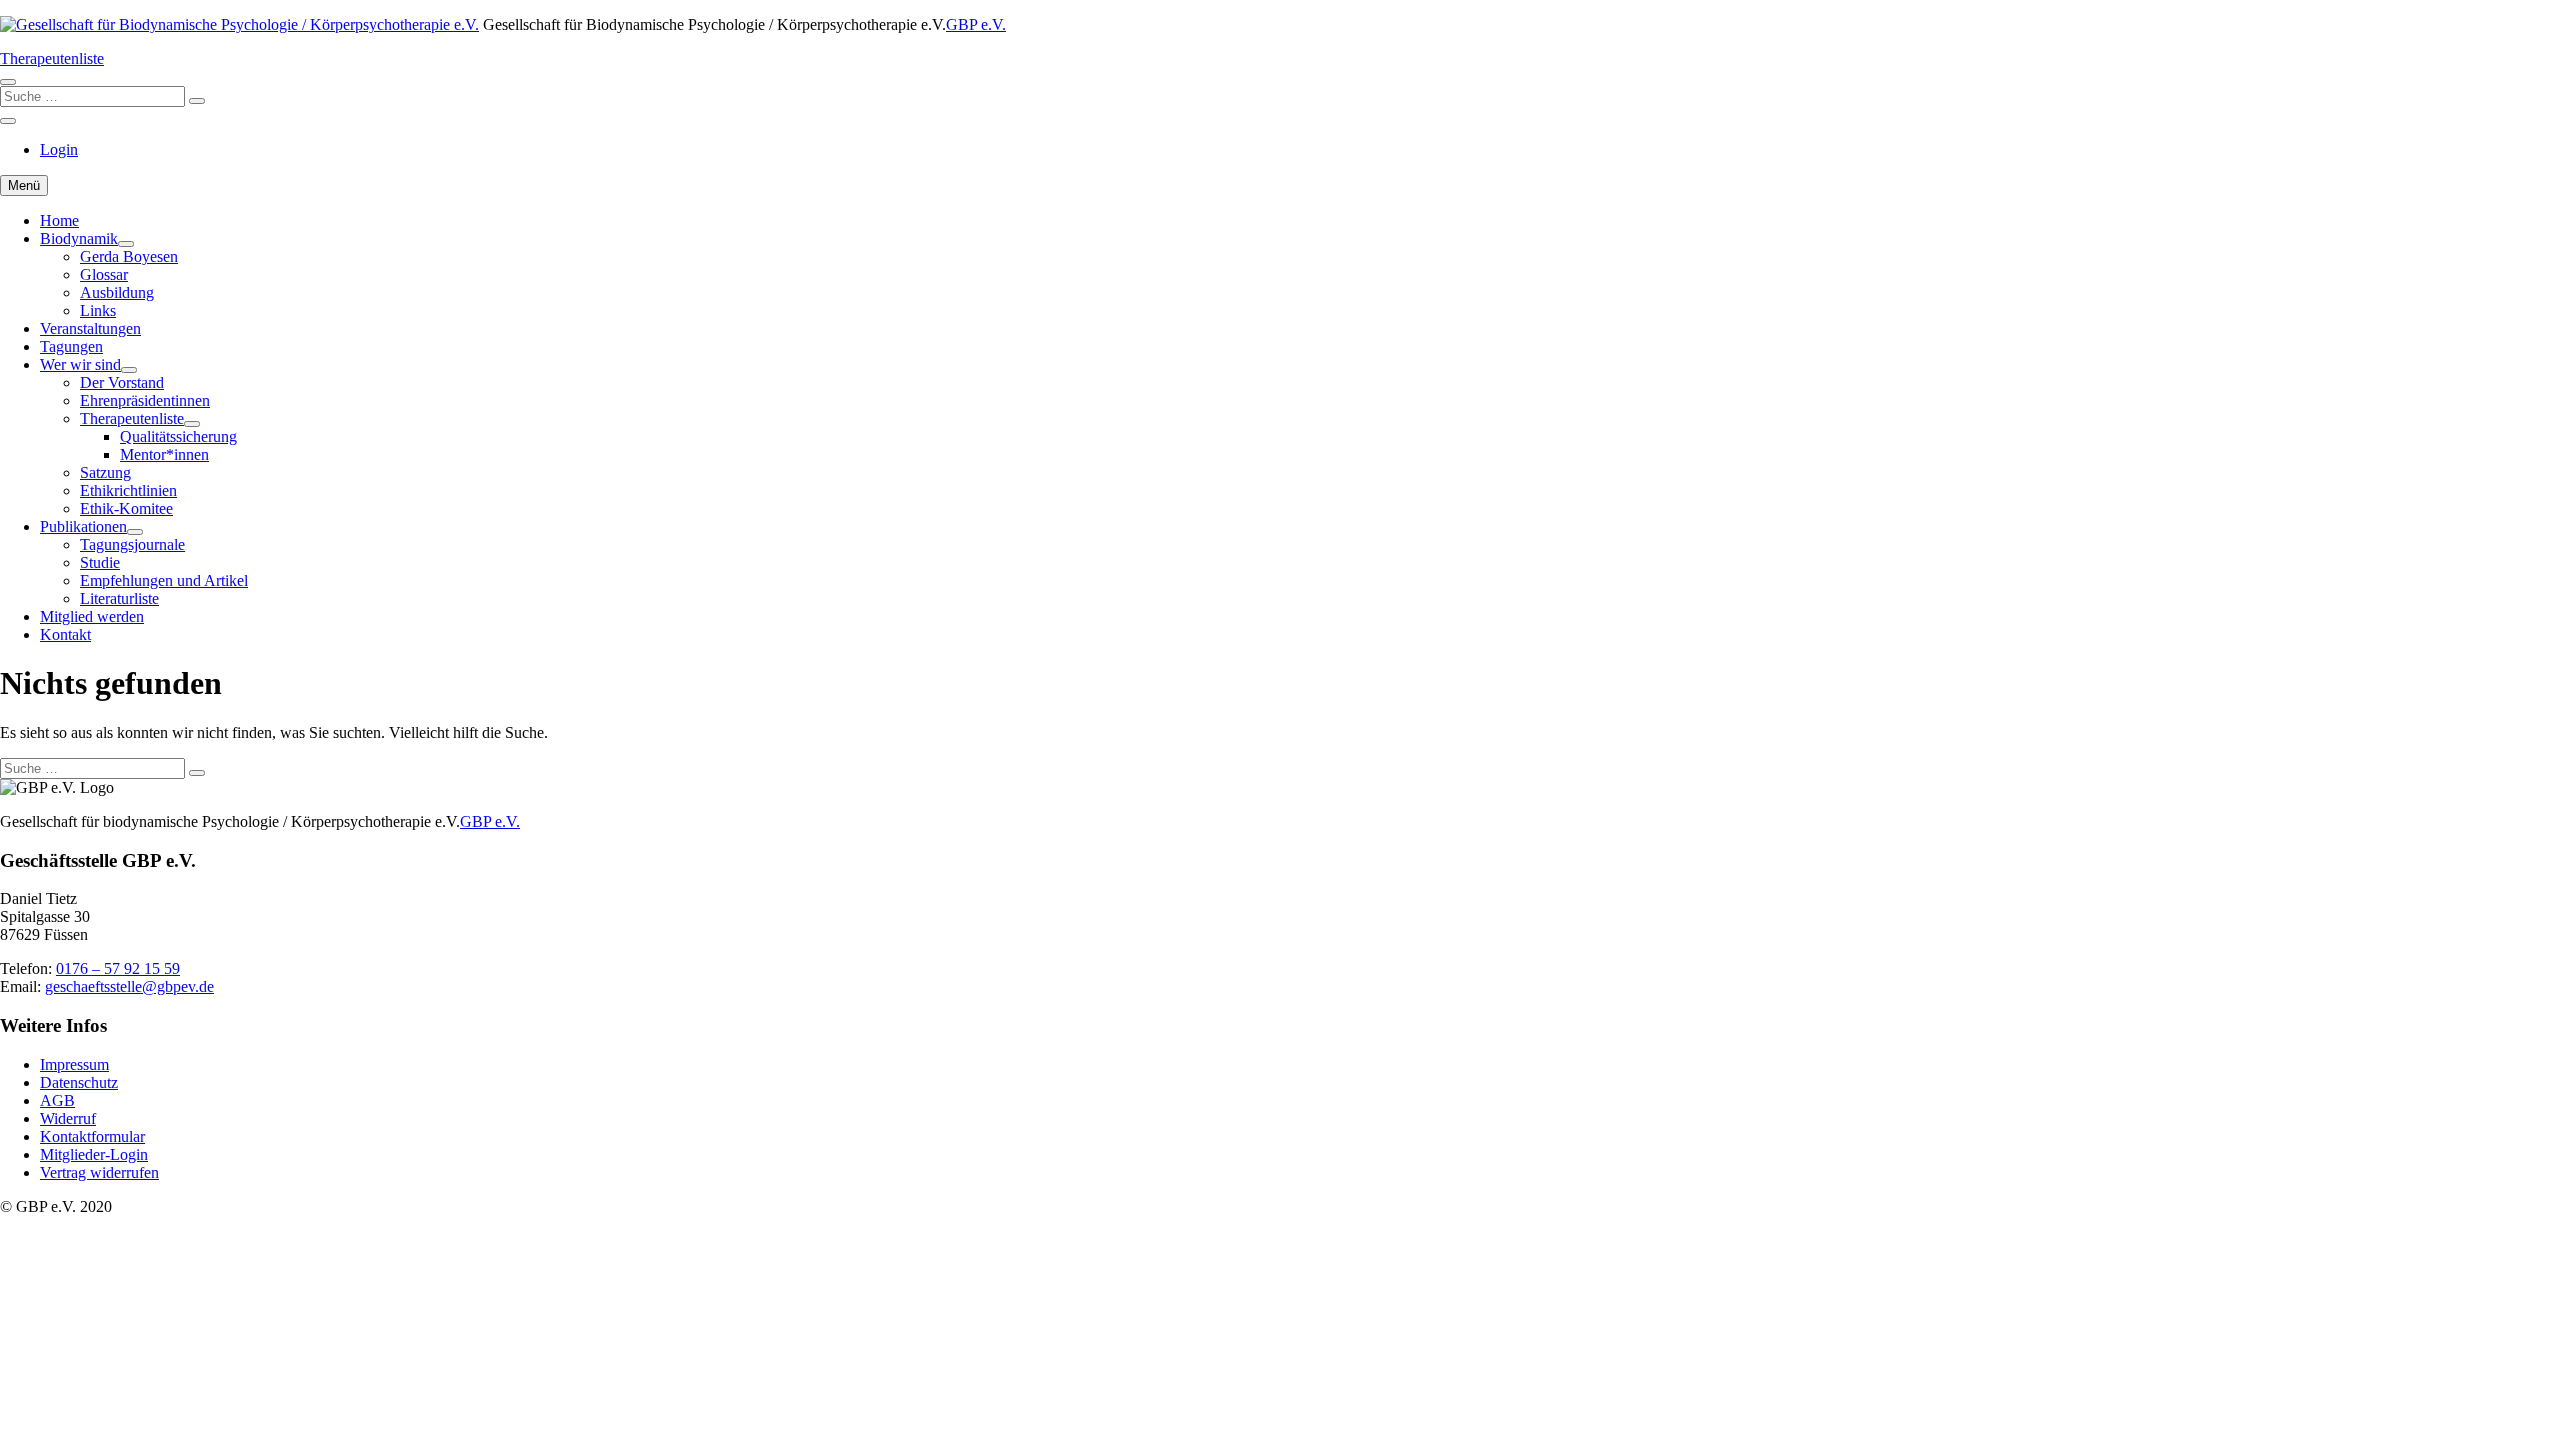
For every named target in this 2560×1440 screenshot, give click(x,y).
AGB (57, 1100)
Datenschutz (79, 1082)
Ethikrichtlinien (128, 490)
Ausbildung (117, 292)
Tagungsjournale (132, 544)
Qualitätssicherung (178, 436)
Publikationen (83, 526)
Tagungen (71, 346)
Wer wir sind (80, 364)
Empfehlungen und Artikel (164, 580)
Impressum (74, 1064)
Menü (24, 185)
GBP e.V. (976, 24)
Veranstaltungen (90, 328)
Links (98, 310)
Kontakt (65, 634)
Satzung (105, 472)
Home (59, 220)
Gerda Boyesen (129, 256)
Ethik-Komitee (126, 508)
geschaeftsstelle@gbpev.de (129, 986)
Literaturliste (119, 598)
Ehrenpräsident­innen (145, 400)
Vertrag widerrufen (99, 1172)
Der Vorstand (122, 382)
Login (59, 149)
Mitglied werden (92, 616)
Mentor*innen (164, 454)
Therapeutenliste (52, 58)
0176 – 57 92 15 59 (118, 968)
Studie (100, 562)
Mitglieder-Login (94, 1154)
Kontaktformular (92, 1136)
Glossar (104, 274)
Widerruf (68, 1118)
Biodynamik (79, 238)
